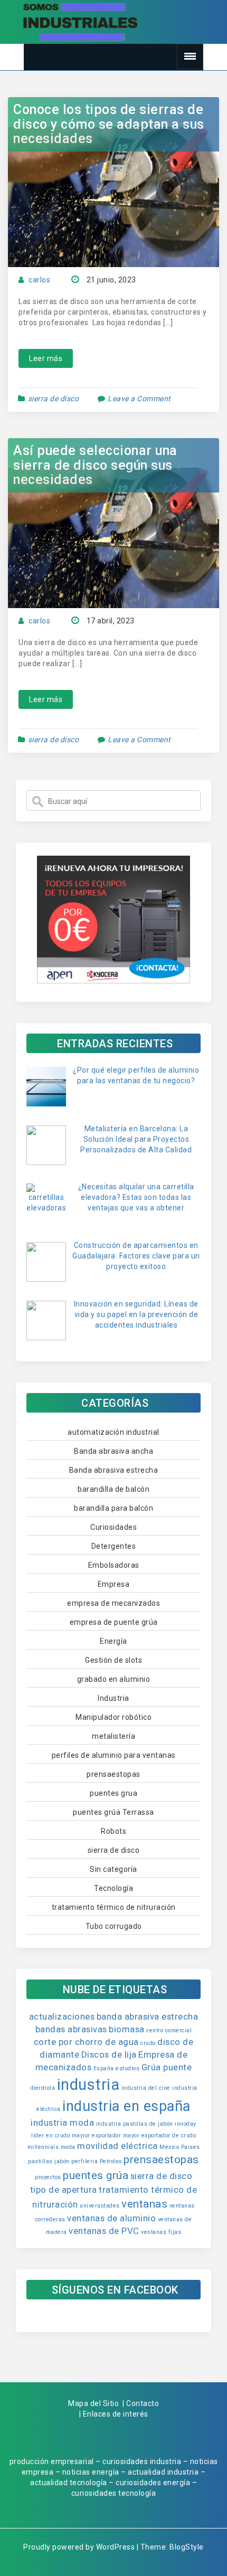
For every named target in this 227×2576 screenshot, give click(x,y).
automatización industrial (113, 1432)
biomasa (127, 2029)
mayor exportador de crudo (160, 2135)
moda (68, 2147)
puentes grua (113, 1793)
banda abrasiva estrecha (148, 2016)
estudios (127, 2068)
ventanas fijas (161, 2232)
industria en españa (126, 2106)
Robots (113, 1831)
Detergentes (114, 1546)
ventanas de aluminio (111, 2218)
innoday (186, 2124)
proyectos (48, 2177)
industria (88, 2085)
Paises (191, 2147)
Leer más (46, 358)
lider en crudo (50, 2135)
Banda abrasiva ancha (113, 1451)
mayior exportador (97, 2135)
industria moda (62, 2123)
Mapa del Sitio (93, 2403)
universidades (100, 2206)
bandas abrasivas (71, 2029)
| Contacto (141, 2403)
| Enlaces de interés (114, 2414)
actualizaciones (62, 2016)
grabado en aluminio (114, 1679)
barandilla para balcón (113, 1508)
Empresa (114, 1584)
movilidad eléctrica (117, 2146)
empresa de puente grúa (114, 1622)
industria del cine (146, 2088)
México (169, 2147)
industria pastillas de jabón (135, 2124)
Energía (113, 1641)
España (104, 2068)
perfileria (84, 2161)
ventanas (144, 2204)
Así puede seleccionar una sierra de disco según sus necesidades (95, 465)
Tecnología (113, 1888)
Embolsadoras (114, 1565)
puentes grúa (96, 2175)
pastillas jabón (49, 2161)
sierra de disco (54, 399)
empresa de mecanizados (113, 1603)
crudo (148, 2043)
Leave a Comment (139, 399)
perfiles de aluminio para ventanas (114, 1755)
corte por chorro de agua (86, 2042)
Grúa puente (167, 2067)
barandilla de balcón (113, 1489)
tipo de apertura (64, 2190)
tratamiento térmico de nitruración (114, 1907)
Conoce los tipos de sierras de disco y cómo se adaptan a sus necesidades (109, 124)
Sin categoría (113, 1869)
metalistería (113, 1736)
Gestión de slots (113, 1660)
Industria (113, 1698)
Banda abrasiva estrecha (114, 1470)
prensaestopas (113, 1774)
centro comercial (169, 2030)
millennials (43, 2147)
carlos (39, 280)
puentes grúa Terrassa (113, 1812)
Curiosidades (113, 1527)
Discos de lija (109, 2054)
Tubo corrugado (114, 1926)
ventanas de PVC (104, 2231)
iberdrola (43, 2088)
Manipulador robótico (113, 1717)
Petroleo (111, 2161)
